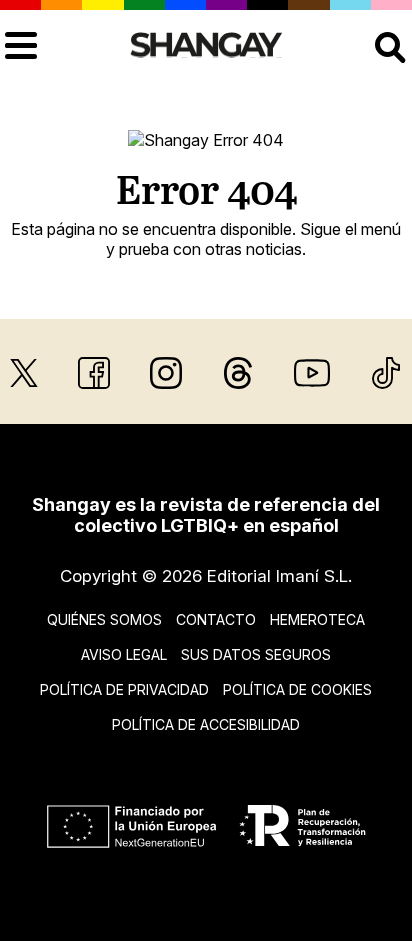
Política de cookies (297, 689)
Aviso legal (124, 654)
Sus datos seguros (256, 654)
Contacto (216, 619)
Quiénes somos (104, 619)
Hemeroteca (317, 619)
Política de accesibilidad (206, 724)
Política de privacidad (124, 689)
